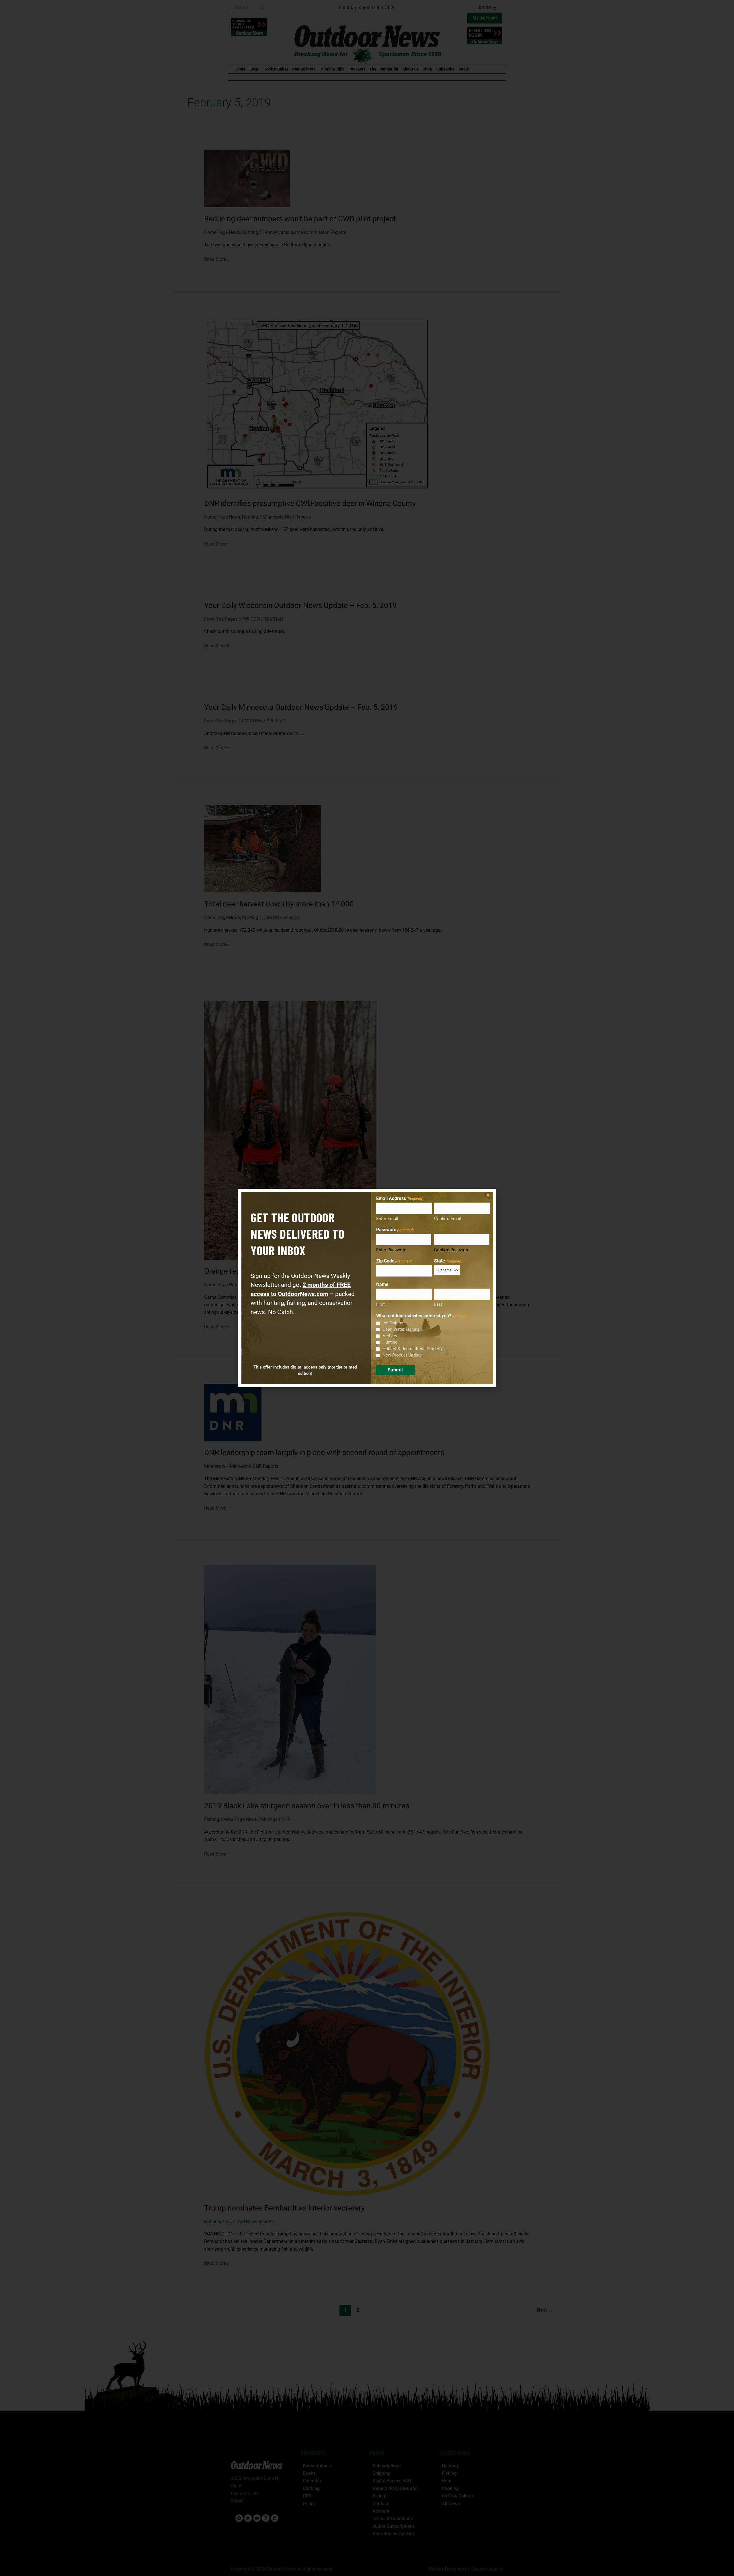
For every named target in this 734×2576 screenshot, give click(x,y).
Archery (390, 1336)
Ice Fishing (393, 1323)
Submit (395, 1370)
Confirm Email (448, 1219)
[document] (367, 1288)
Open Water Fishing (401, 1329)
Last (438, 1304)
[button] (488, 1195)
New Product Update (402, 1355)
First (380, 1304)
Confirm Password (452, 1250)
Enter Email (387, 1219)
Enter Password (391, 1250)
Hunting (390, 1342)
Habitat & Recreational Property (413, 1349)
